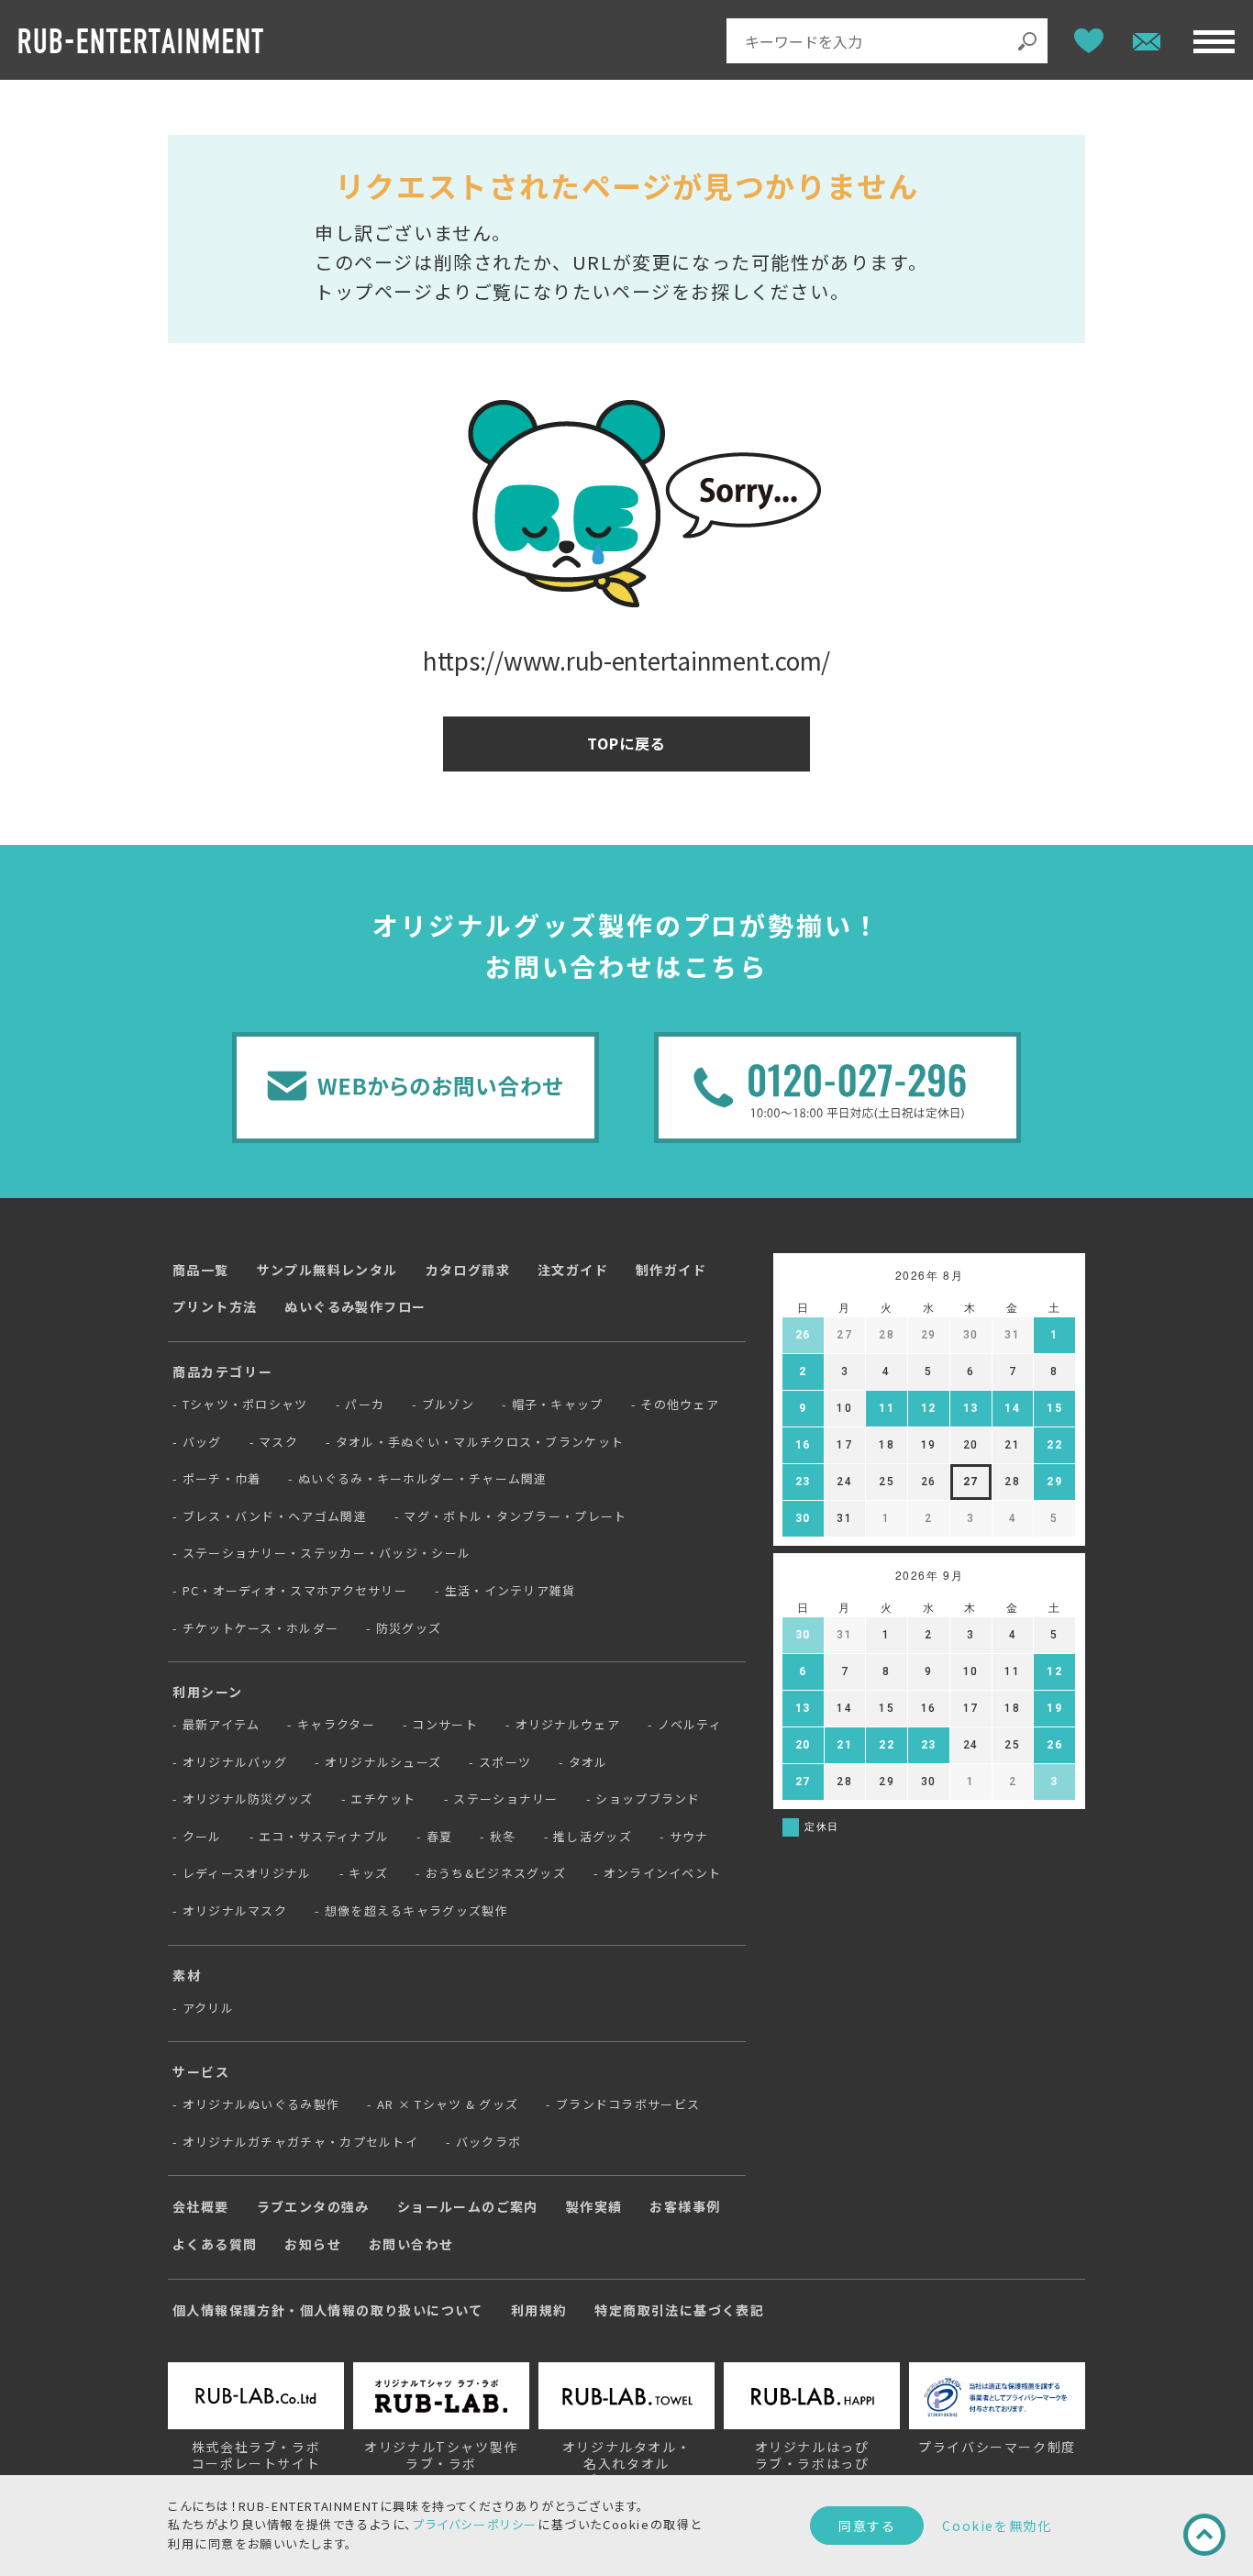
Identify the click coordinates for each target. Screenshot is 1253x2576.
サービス (201, 2071)
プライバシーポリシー (475, 2524)
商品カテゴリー (222, 1371)
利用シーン (208, 1692)
